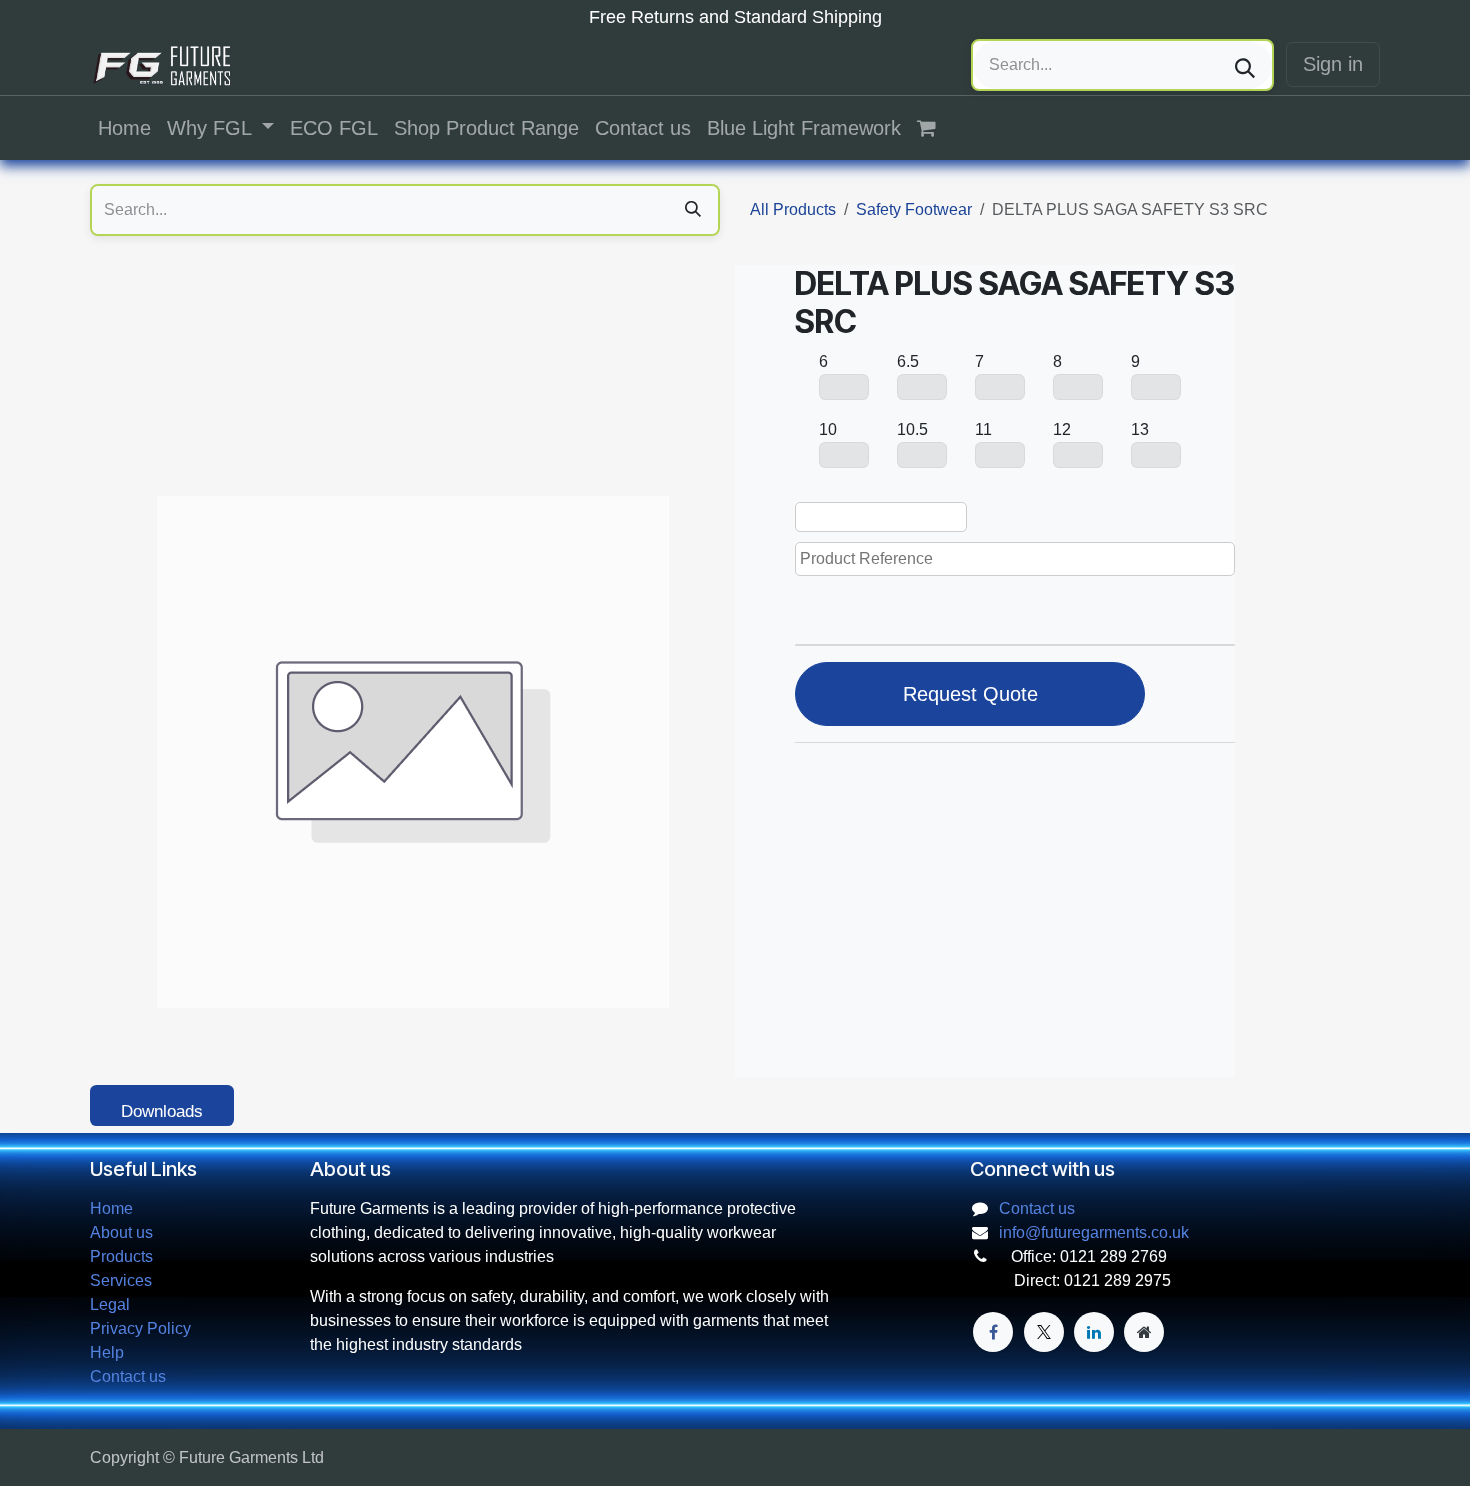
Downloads (162, 1111)
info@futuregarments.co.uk (1094, 1232)
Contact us (128, 1376)
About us (121, 1232)
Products (121, 1256)
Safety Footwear (914, 209)
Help (107, 1352)
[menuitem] (124, 128)
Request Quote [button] (970, 694)
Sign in (1333, 64)
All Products (793, 209)
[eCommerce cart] (937, 128)
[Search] (1245, 65)
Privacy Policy (140, 1328)
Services (121, 1280)
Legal (110, 1304)
